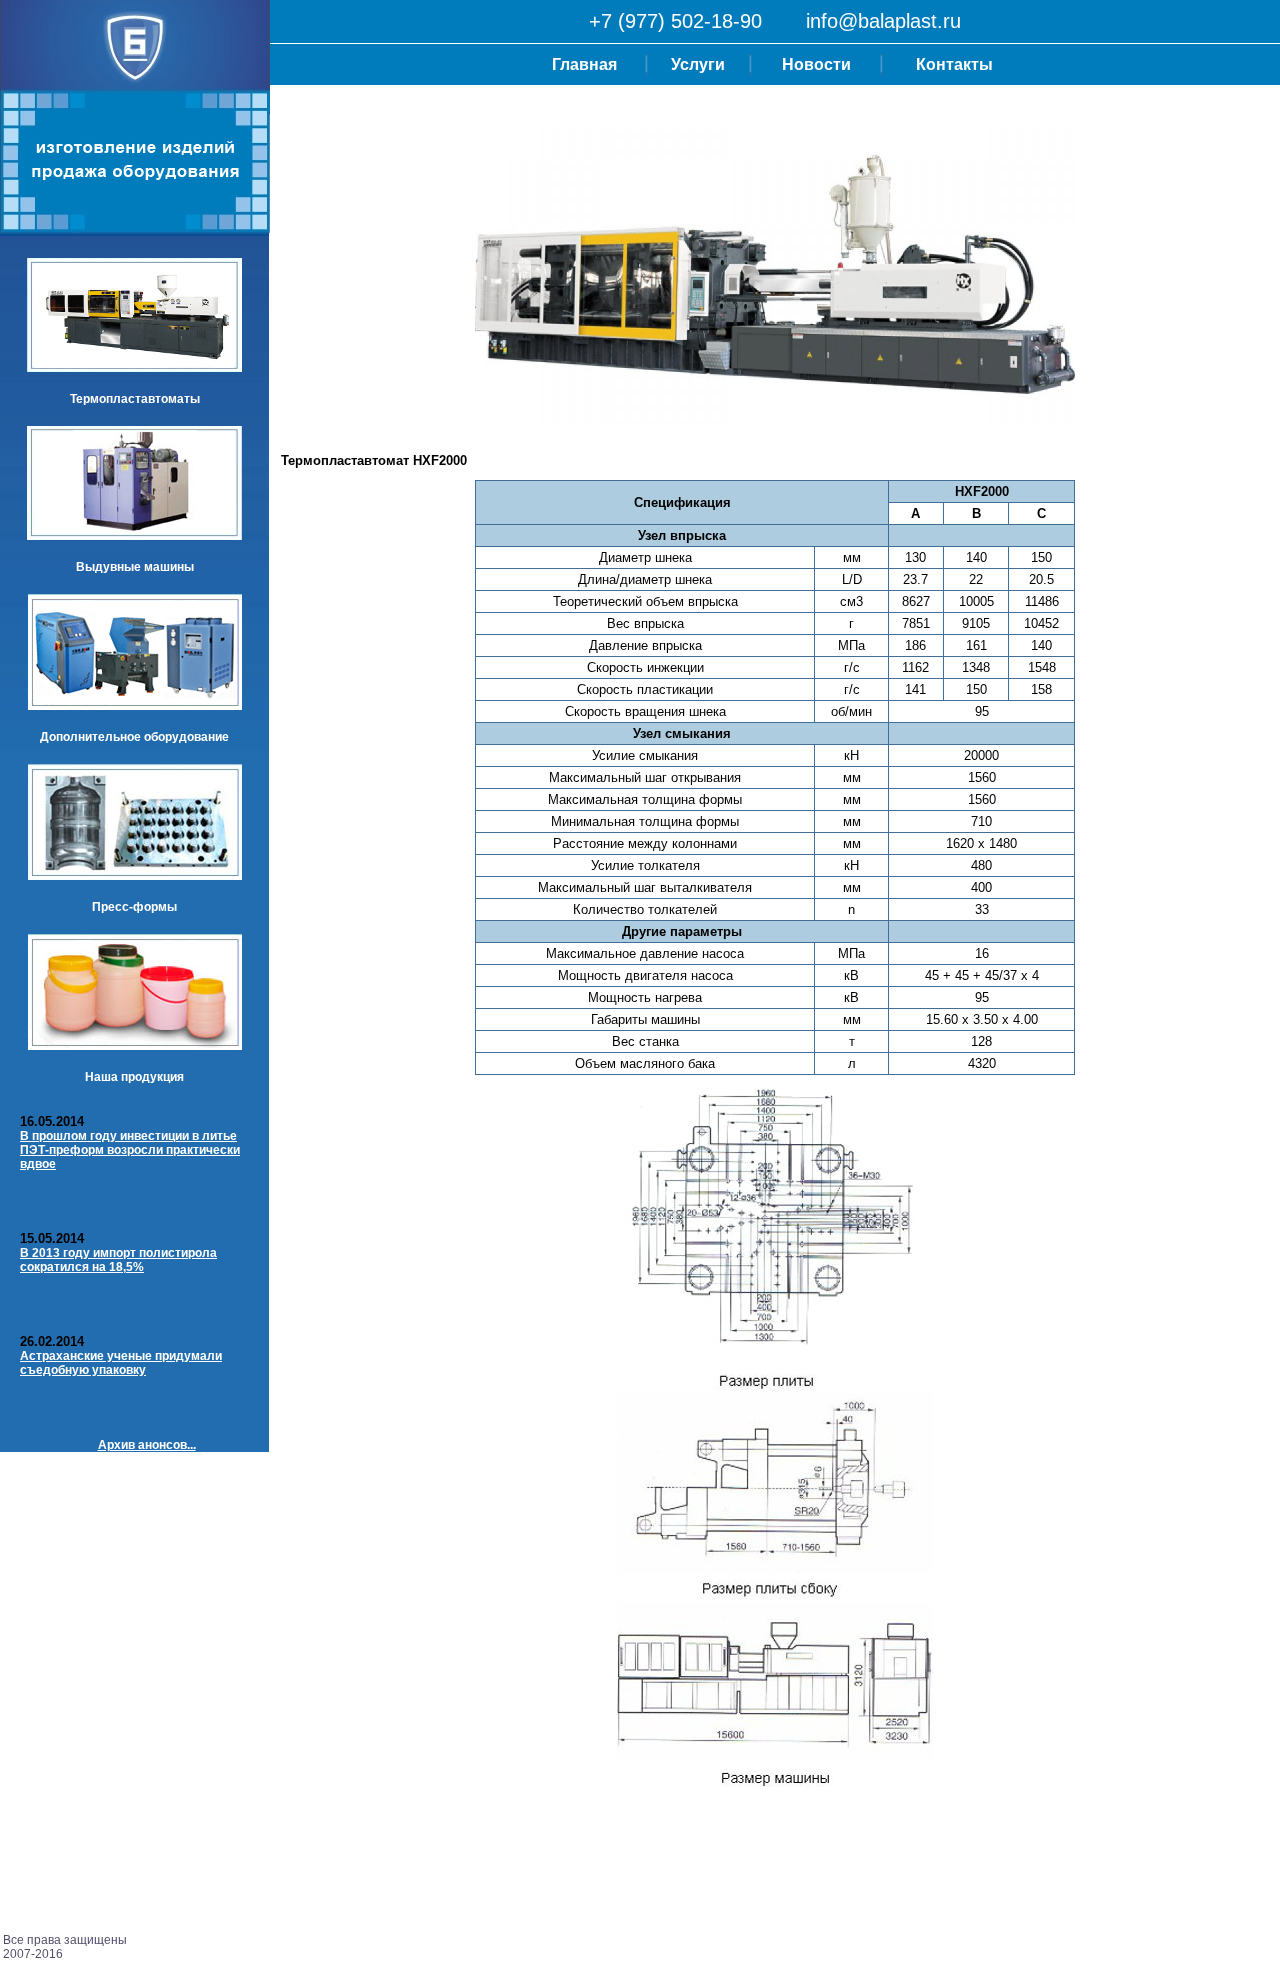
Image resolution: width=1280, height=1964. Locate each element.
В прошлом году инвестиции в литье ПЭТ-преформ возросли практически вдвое (130, 1150)
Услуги (698, 64)
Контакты (954, 64)
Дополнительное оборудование (134, 737)
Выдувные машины (135, 567)
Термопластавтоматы (135, 399)
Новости (816, 64)
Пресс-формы (134, 907)
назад (298, 1860)
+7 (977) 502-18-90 (675, 21)
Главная (584, 64)
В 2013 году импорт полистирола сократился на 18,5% (118, 1260)
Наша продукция (134, 1077)
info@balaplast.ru (883, 21)
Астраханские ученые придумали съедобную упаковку (121, 1363)
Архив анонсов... (147, 1445)
